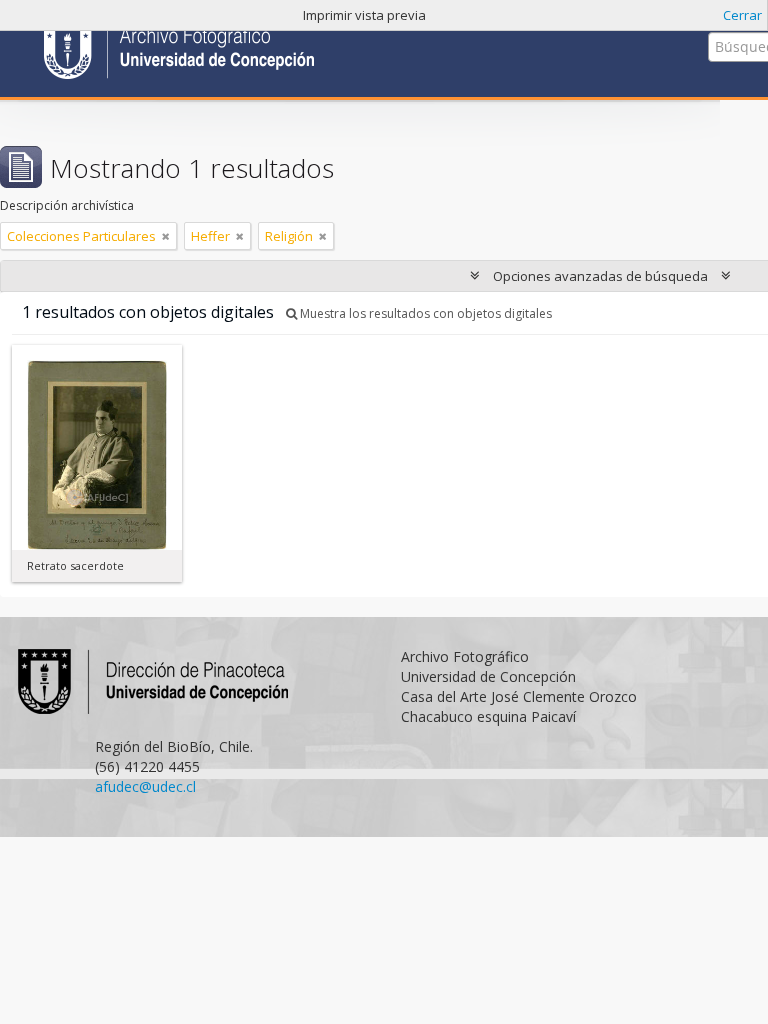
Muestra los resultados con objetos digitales (424, 313)
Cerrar (742, 15)
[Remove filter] (166, 236)
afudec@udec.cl (145, 786)
